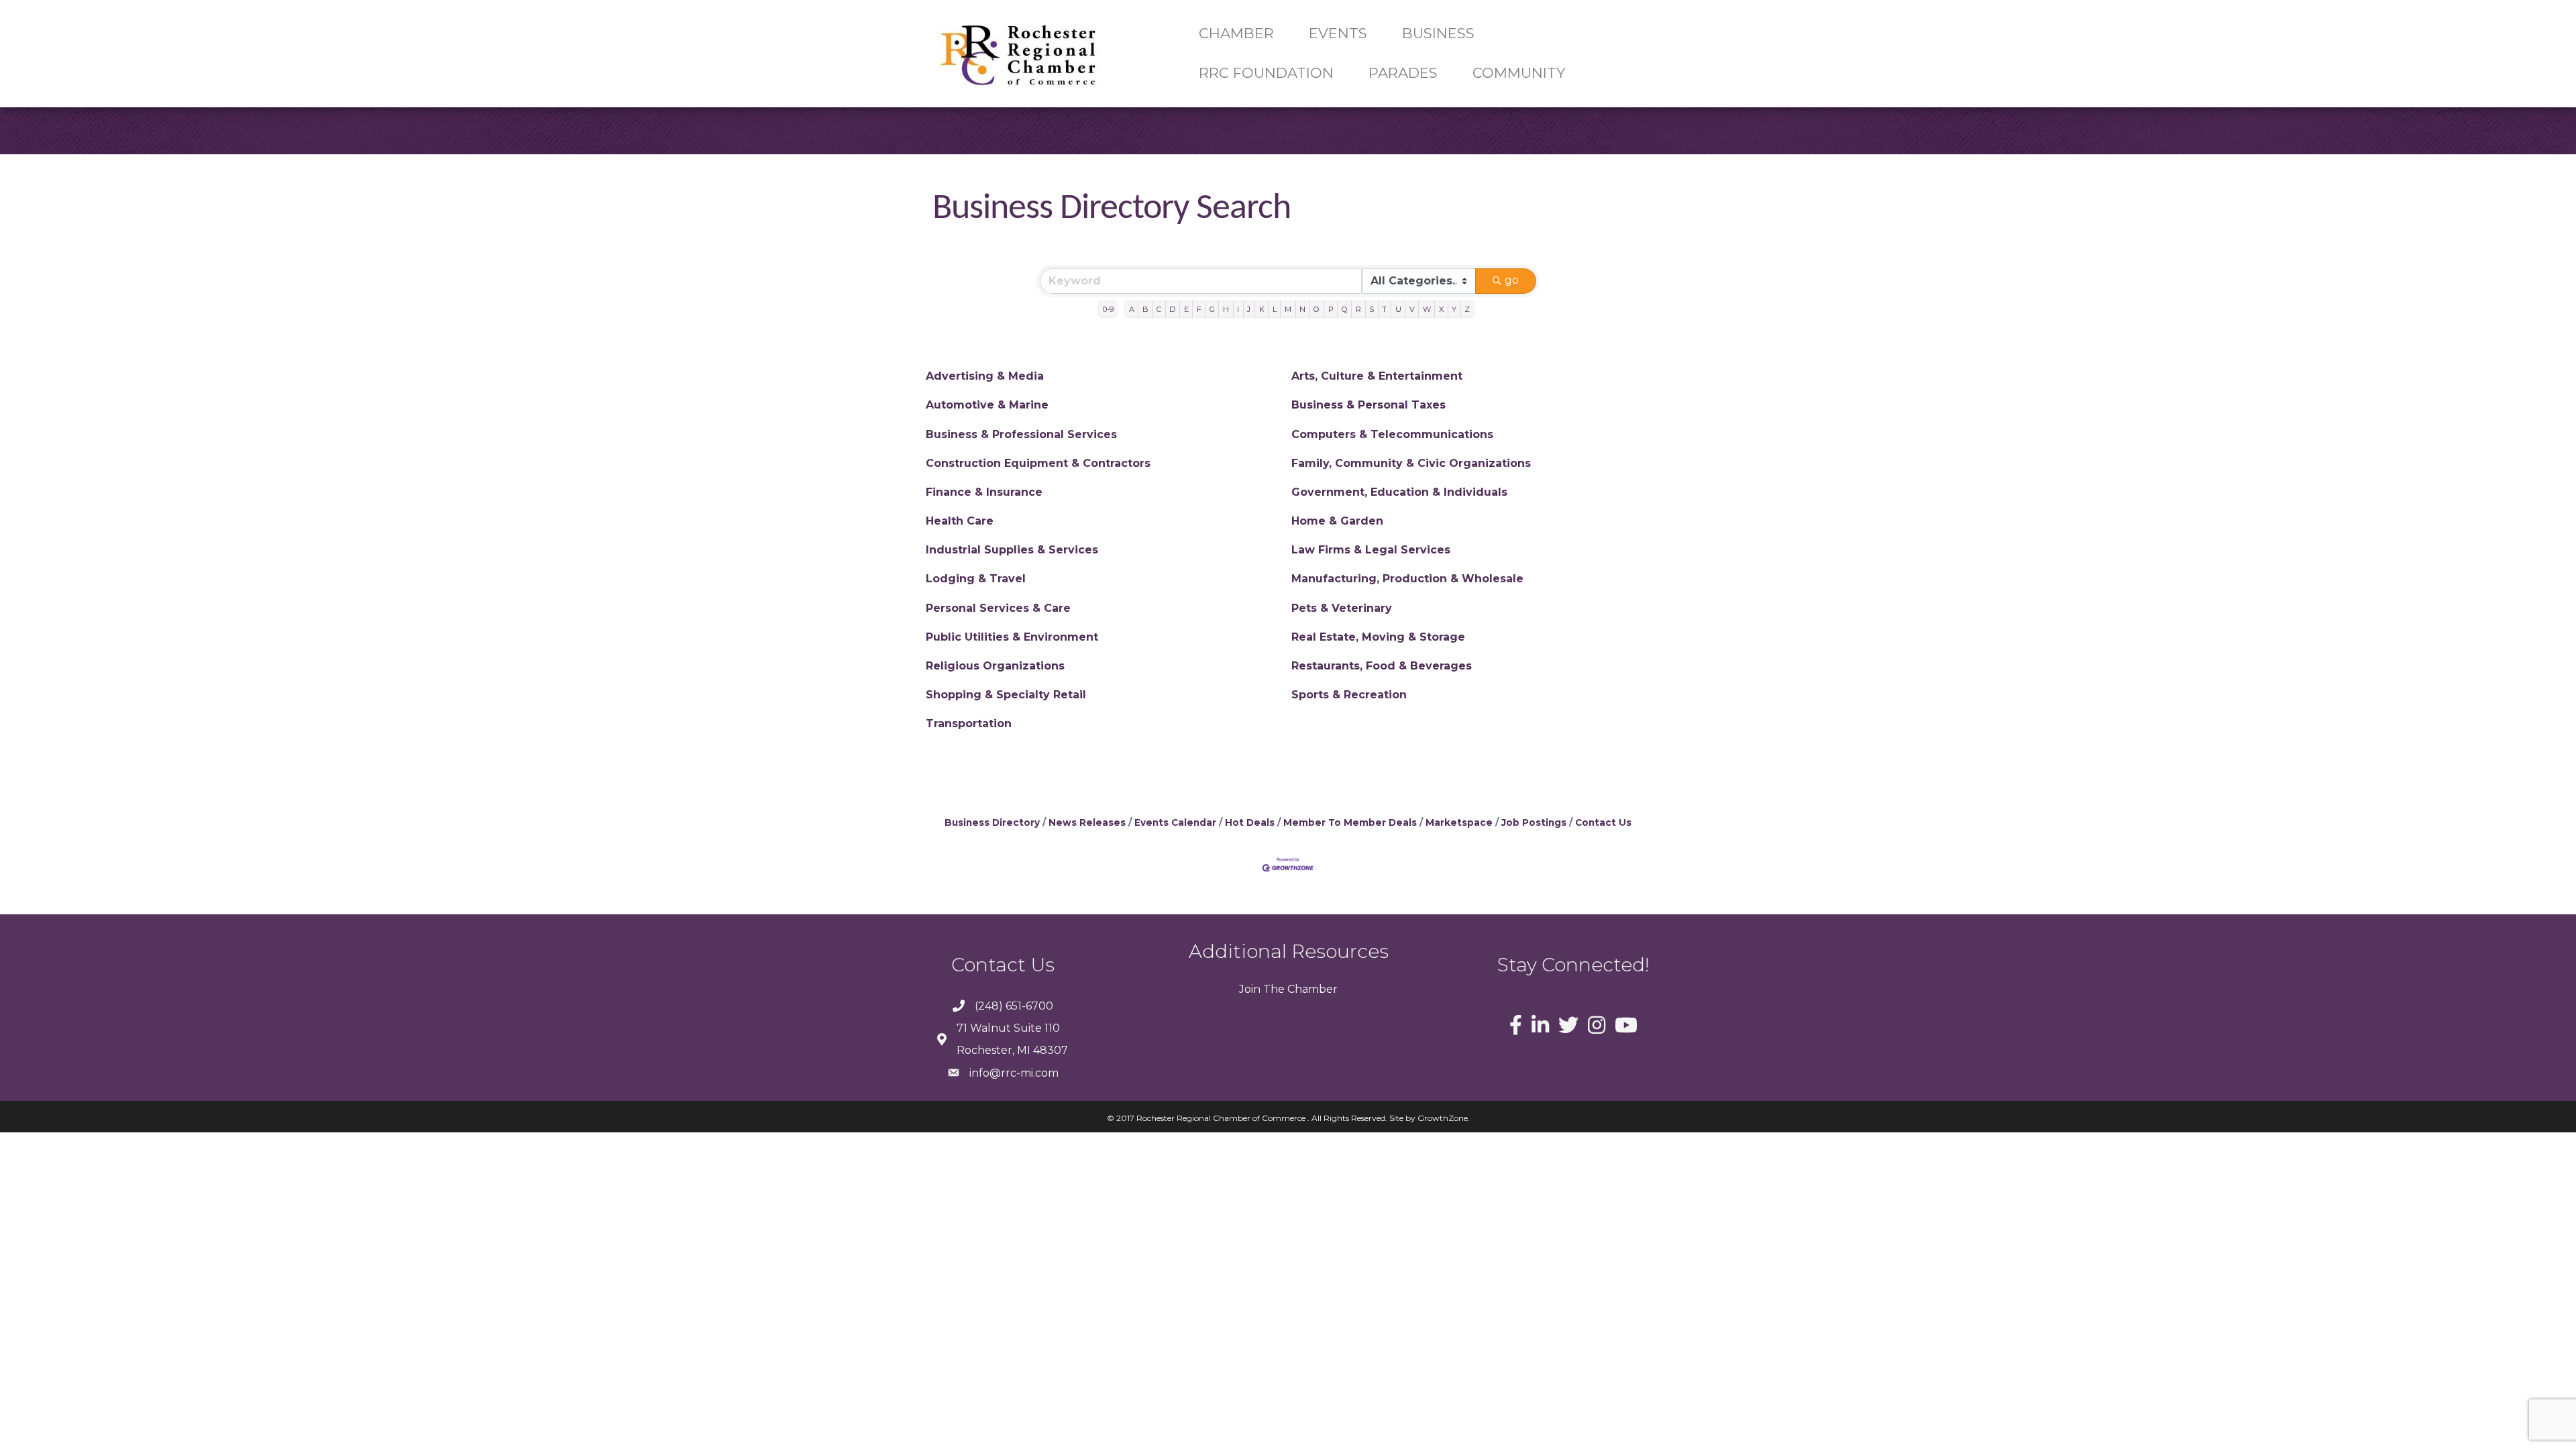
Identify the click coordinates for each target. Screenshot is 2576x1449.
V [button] (1412, 309)
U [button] (1398, 309)
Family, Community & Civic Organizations (1411, 463)
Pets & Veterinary (1342, 608)
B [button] (1145, 309)
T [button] (1384, 309)
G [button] (1212, 309)
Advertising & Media (985, 376)
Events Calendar (1175, 822)
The (1273, 989)
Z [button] (1467, 309)
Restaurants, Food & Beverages (1382, 666)
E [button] (1186, 309)
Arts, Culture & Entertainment (1377, 376)
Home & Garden (1337, 521)
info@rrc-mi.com (1014, 1073)
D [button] (1172, 309)
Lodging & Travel (976, 579)
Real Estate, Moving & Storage (1378, 637)
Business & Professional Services (1021, 434)
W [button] (1427, 309)
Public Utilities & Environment (1012, 637)
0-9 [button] (1108, 309)
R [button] (1358, 309)
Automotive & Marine (987, 405)
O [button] (1317, 309)
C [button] (1159, 309)
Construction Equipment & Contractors (1038, 463)
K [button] (1262, 309)
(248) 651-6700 (1014, 1006)
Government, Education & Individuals (1399, 492)
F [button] (1199, 309)
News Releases (1087, 822)
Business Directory (992, 822)
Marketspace (1459, 822)
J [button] (1249, 309)
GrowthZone (1443, 1118)
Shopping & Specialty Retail (1006, 695)
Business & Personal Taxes (1368, 405)
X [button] (1441, 309)
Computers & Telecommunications (1392, 434)
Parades (1403, 73)
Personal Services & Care (998, 608)
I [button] (1238, 309)
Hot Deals (1250, 822)
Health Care (960, 521)
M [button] (1288, 309)
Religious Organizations (995, 666)
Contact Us (1603, 822)
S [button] (1372, 309)
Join (1250, 989)
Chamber (1311, 989)
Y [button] (1454, 309)
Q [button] (1345, 309)
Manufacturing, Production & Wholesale (1407, 579)
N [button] (1302, 309)
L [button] (1275, 309)
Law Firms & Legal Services (1371, 550)
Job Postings (1534, 822)
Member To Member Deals (1350, 822)
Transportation (969, 723)
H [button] (1226, 309)
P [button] (1331, 309)
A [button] (1132, 309)
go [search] (1512, 280)
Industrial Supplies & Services (1012, 550)
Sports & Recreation (1349, 695)
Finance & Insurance (984, 492)
